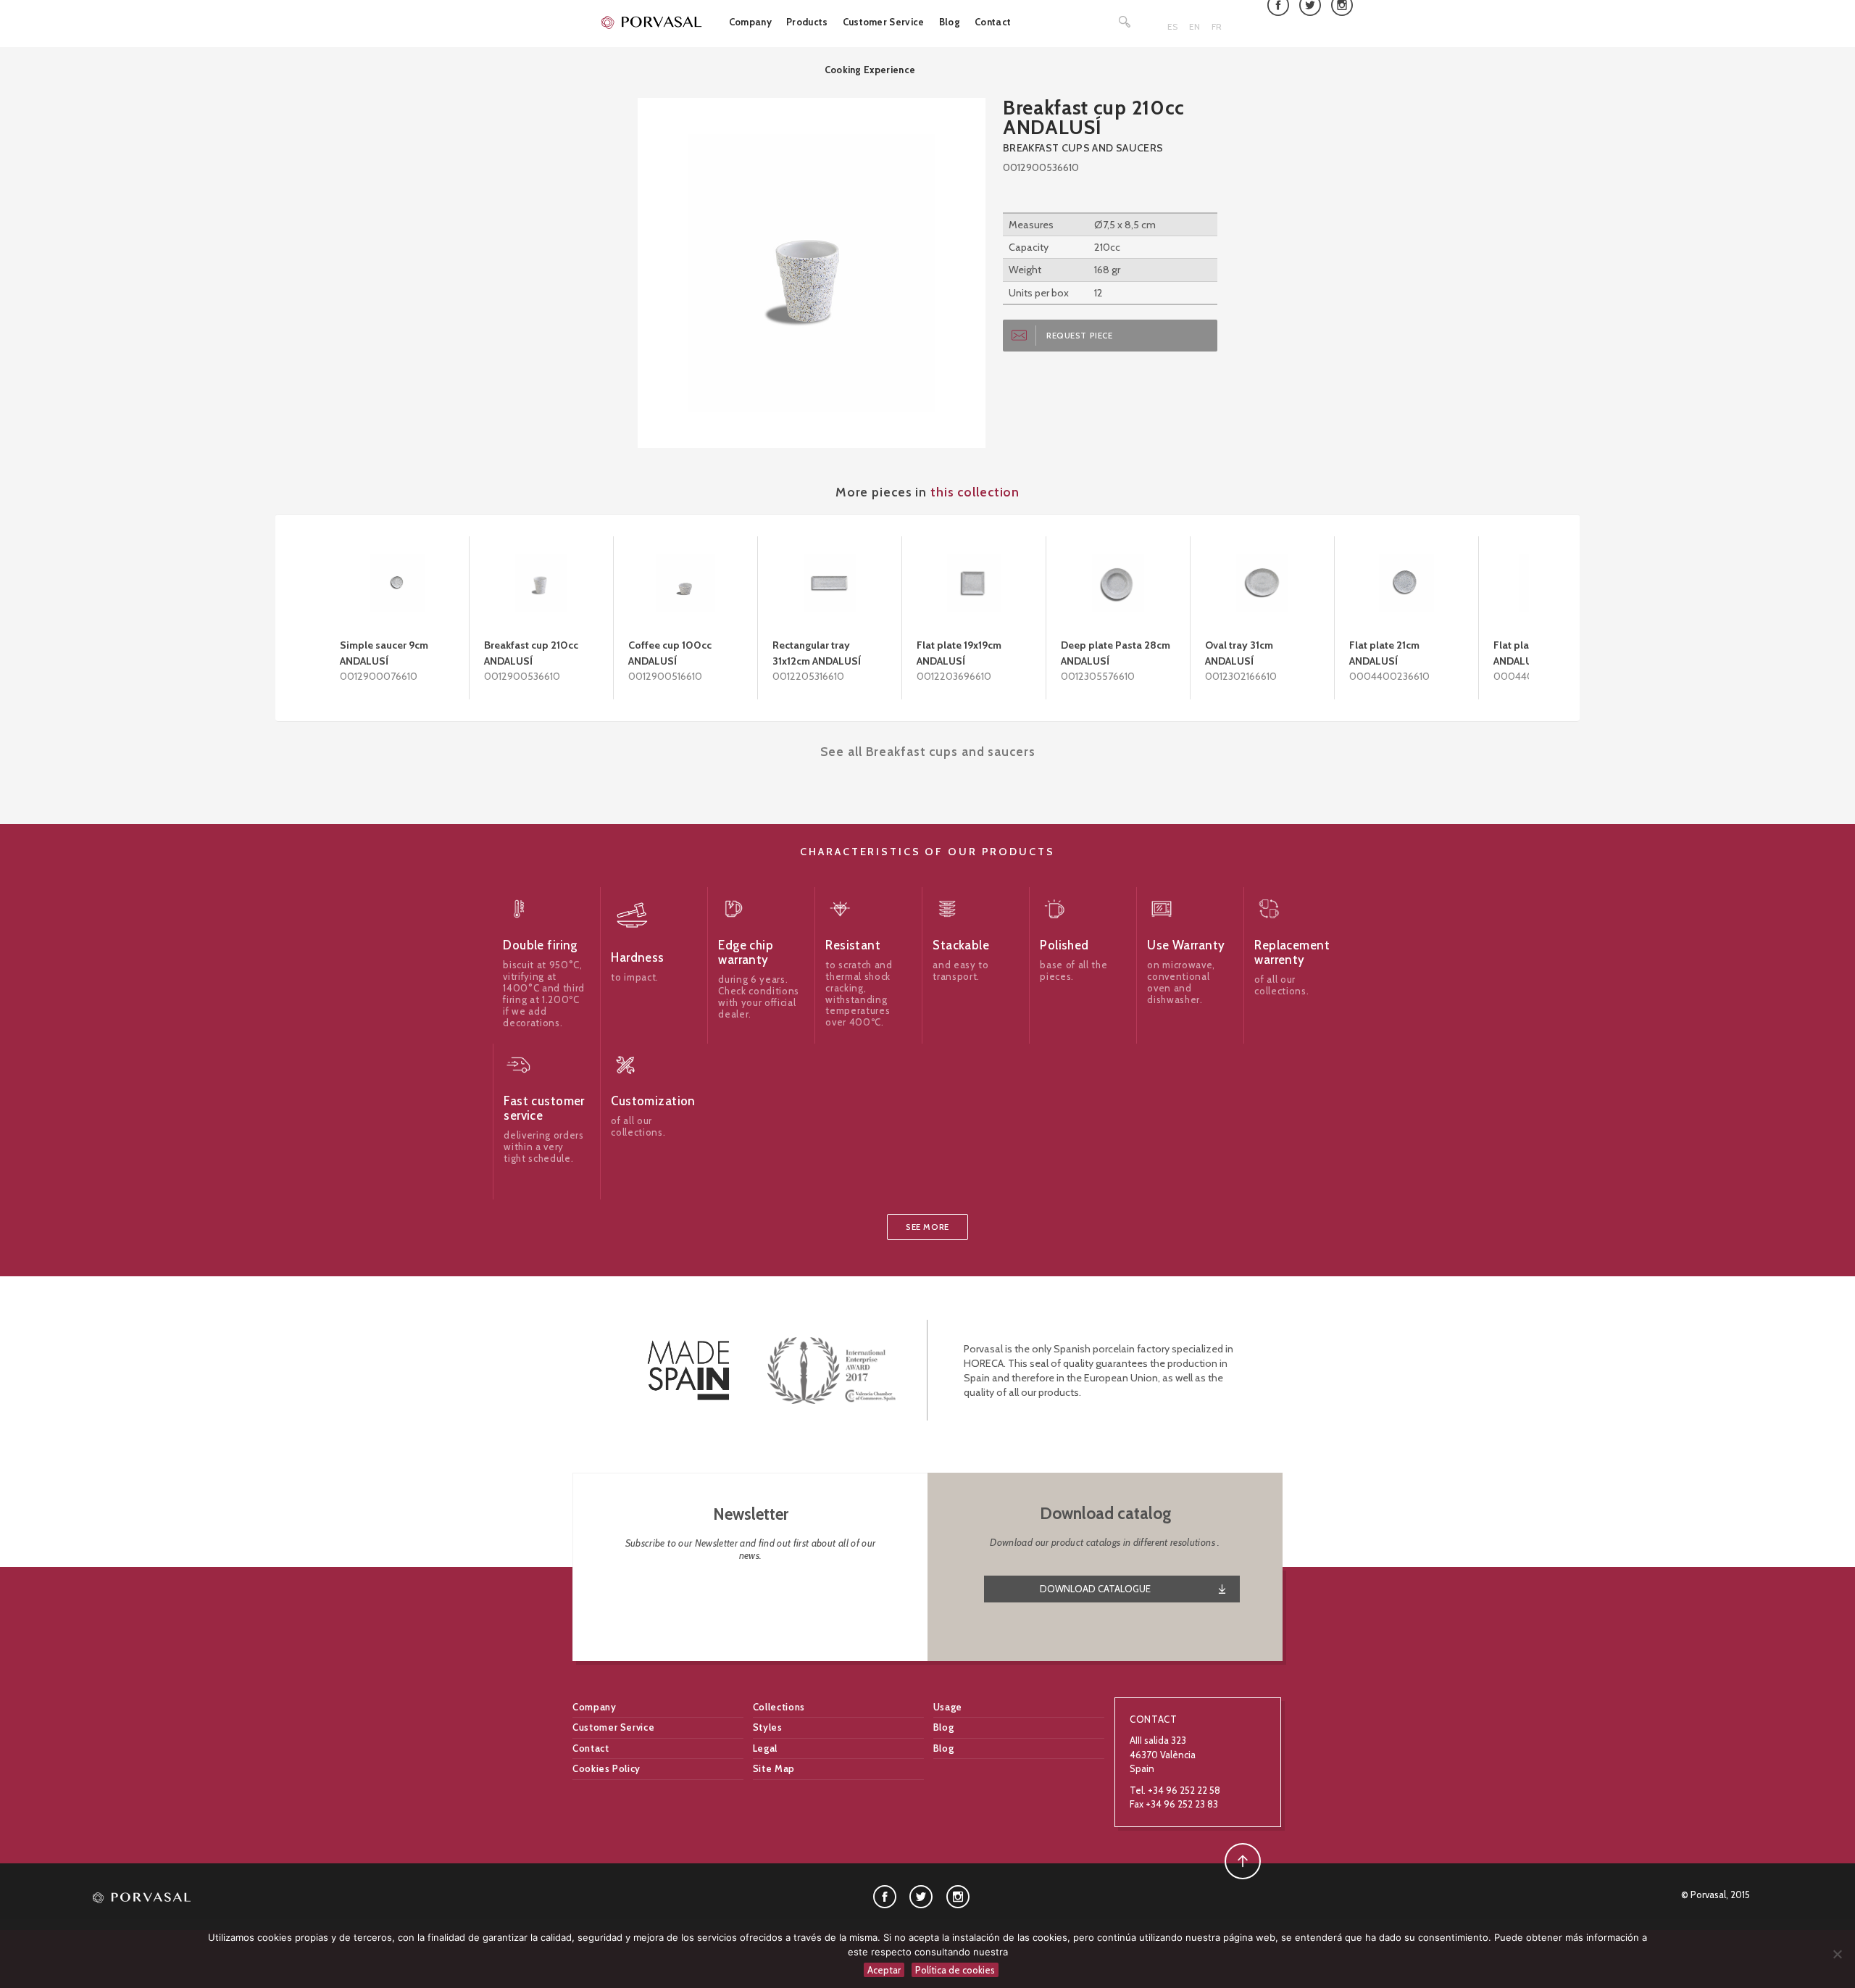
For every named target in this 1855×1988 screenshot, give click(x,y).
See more (927, 1227)
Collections (779, 1707)
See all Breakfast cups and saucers (928, 751)
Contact (993, 22)
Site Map (774, 1768)
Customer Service (884, 22)
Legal (765, 1748)
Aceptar (884, 1970)
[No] (1837, 1954)
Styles (768, 1727)
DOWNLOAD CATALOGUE (1095, 1589)
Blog (950, 22)
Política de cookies (955, 1970)
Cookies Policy (606, 1768)
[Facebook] (885, 1895)
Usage (948, 1707)
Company (750, 22)
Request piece (1080, 336)
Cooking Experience (870, 70)
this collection (975, 492)
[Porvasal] (652, 22)
